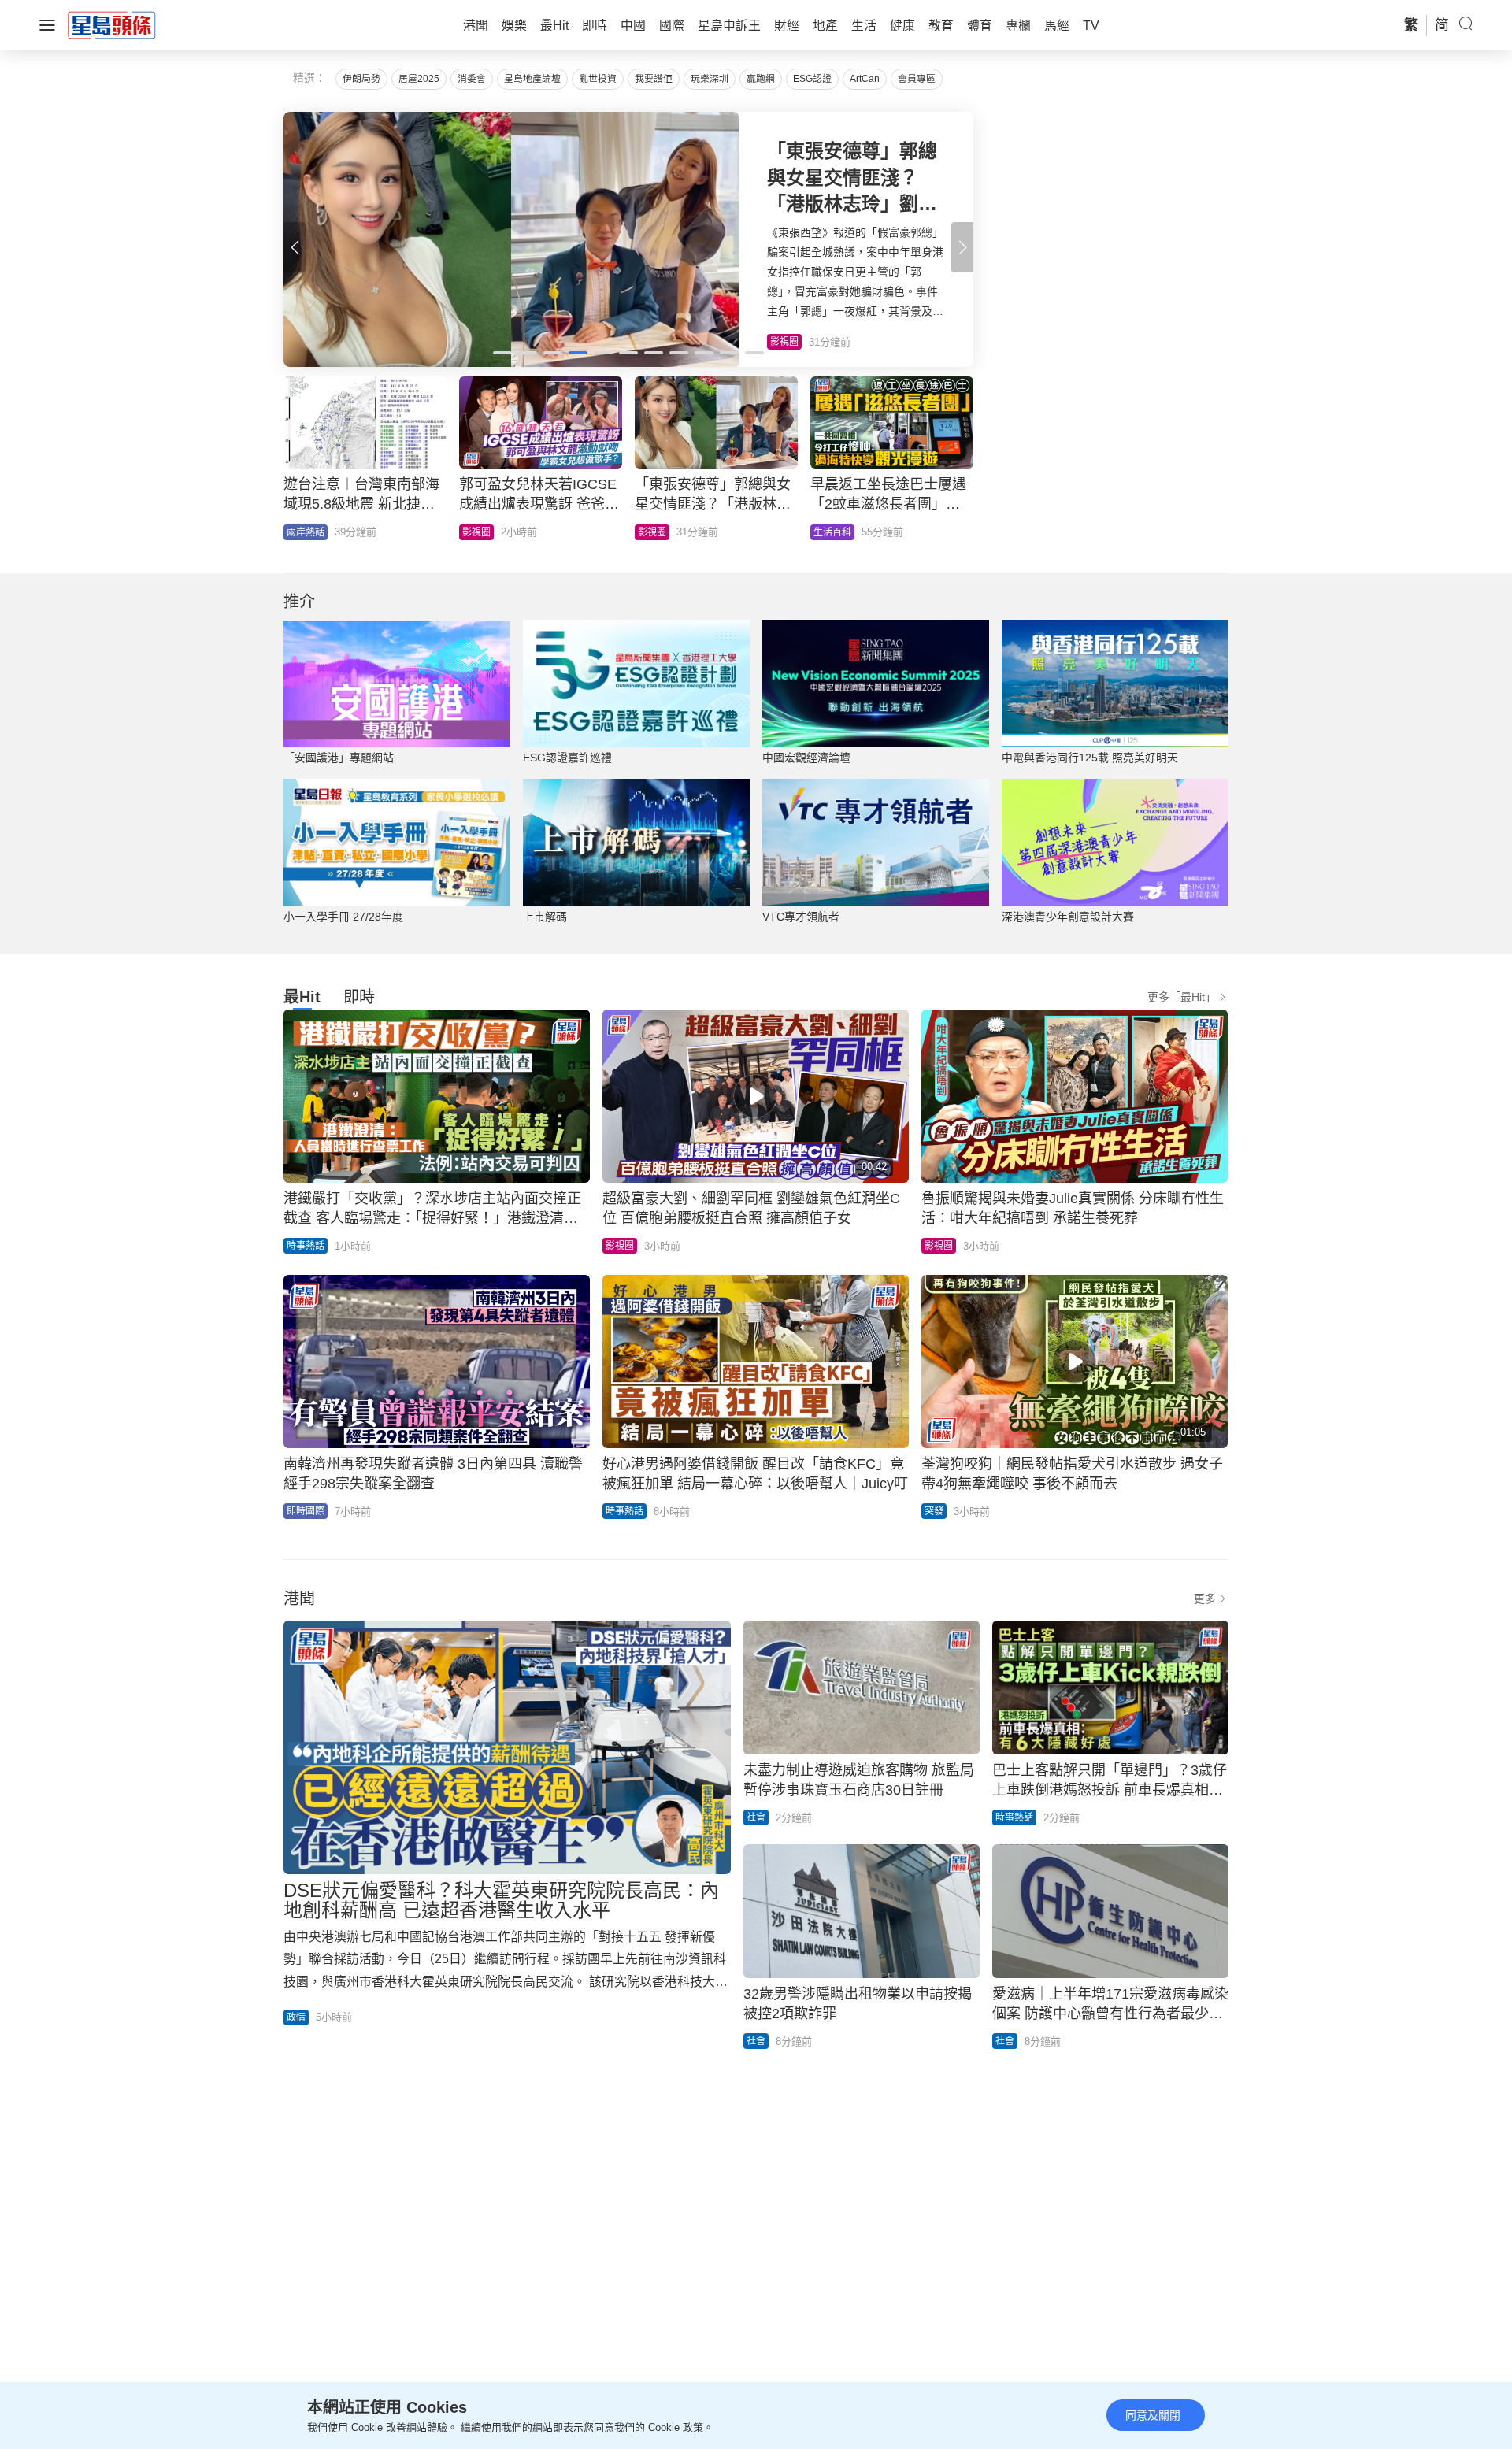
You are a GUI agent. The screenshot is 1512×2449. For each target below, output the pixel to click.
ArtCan (865, 79)
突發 (934, 1511)
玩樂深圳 (710, 79)
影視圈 (620, 1246)
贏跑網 (761, 79)
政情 (296, 532)
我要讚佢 (654, 79)
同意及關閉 (1153, 2415)
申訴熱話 (832, 532)
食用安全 (657, 532)
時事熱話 (481, 532)
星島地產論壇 (532, 79)
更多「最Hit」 (1182, 997)
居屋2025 (419, 79)
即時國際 (306, 1511)
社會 (756, 1817)
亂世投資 (598, 79)
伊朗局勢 (361, 79)
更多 (1205, 1599)
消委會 (472, 79)
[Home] (112, 24)
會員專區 (917, 79)
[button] (962, 247)
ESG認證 (812, 79)
